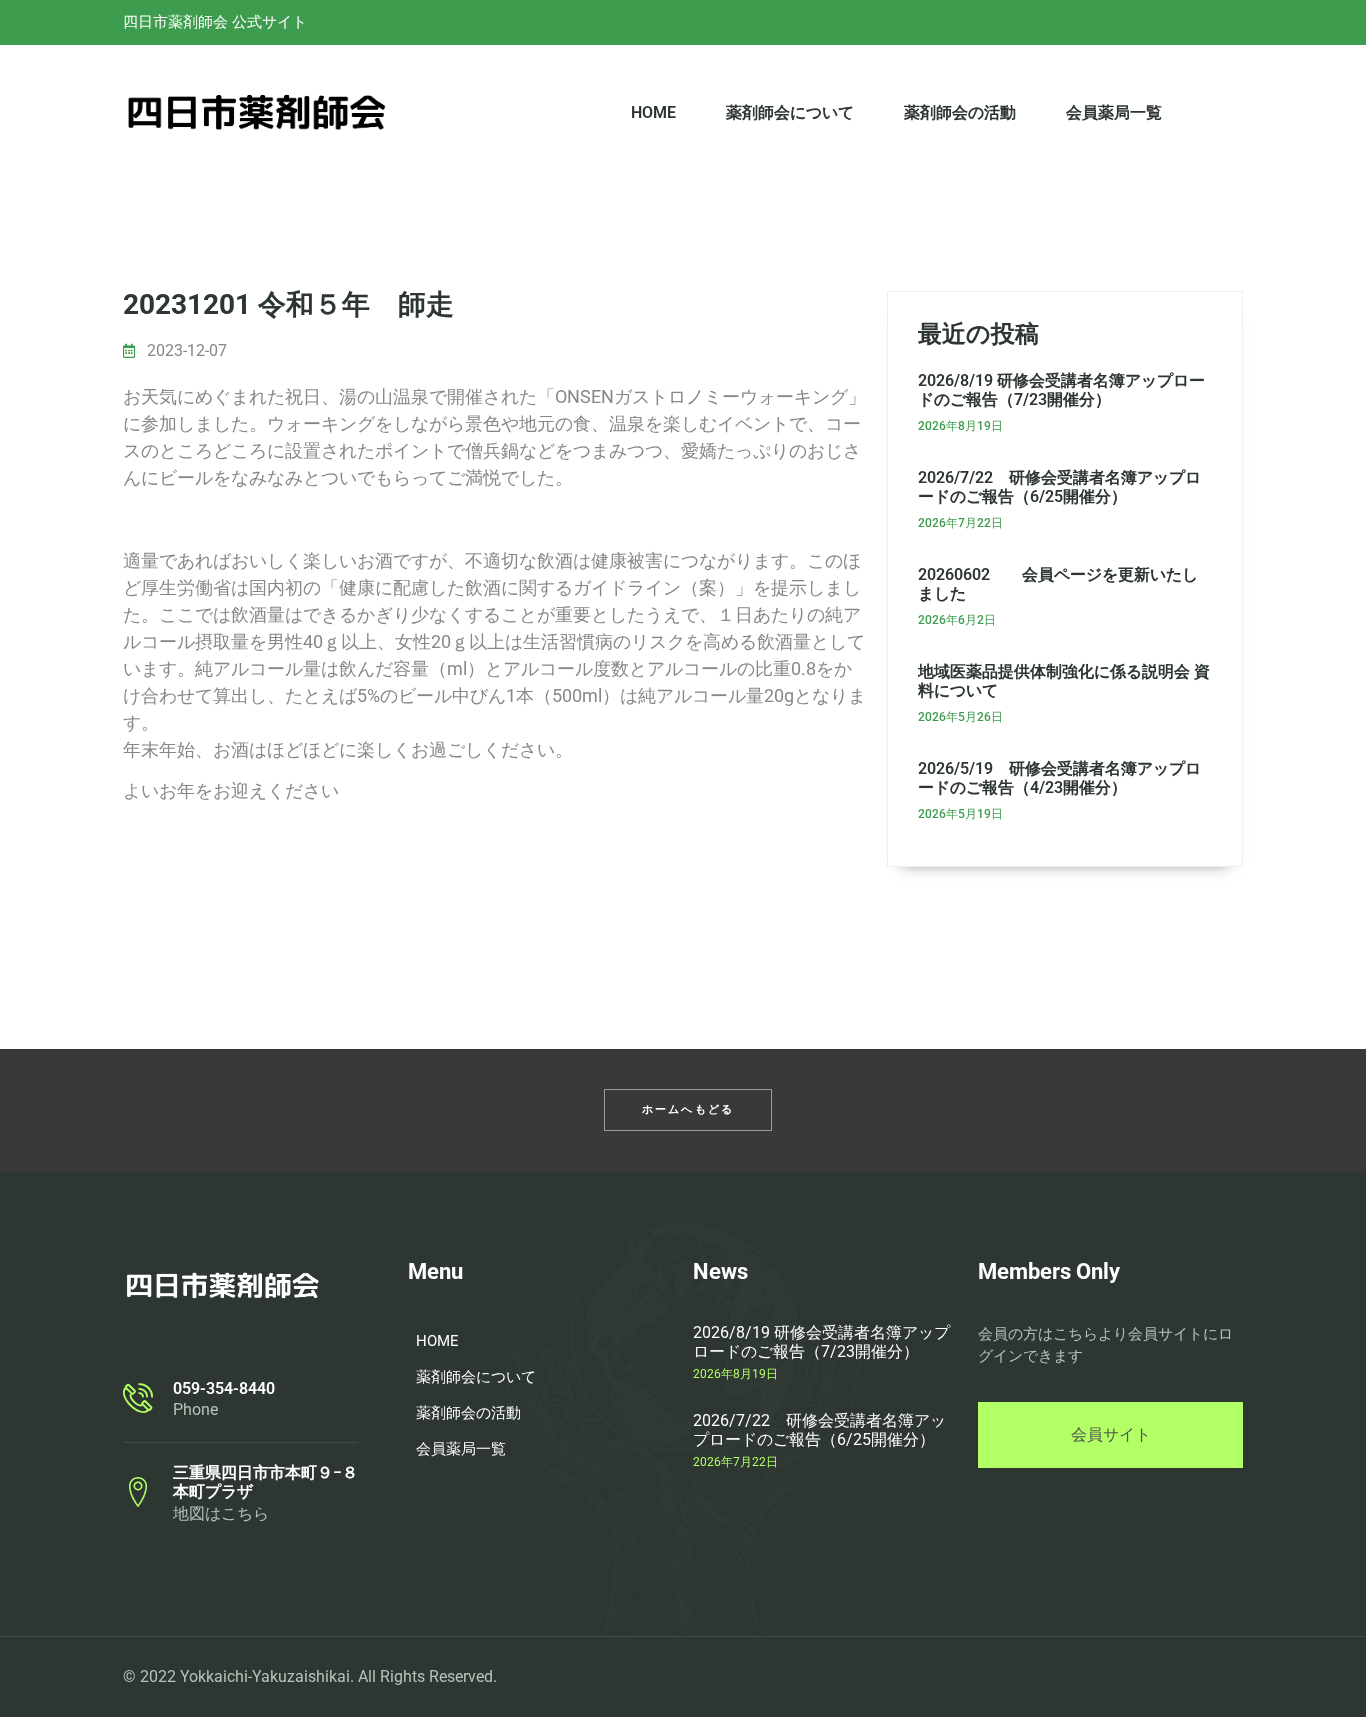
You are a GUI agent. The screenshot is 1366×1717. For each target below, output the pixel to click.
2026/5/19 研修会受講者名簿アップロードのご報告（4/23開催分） (1059, 778)
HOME (653, 112)
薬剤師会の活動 (960, 112)
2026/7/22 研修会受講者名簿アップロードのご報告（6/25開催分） (1059, 487)
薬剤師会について (790, 112)
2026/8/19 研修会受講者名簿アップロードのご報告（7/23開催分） (1061, 390)
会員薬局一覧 (1114, 112)
